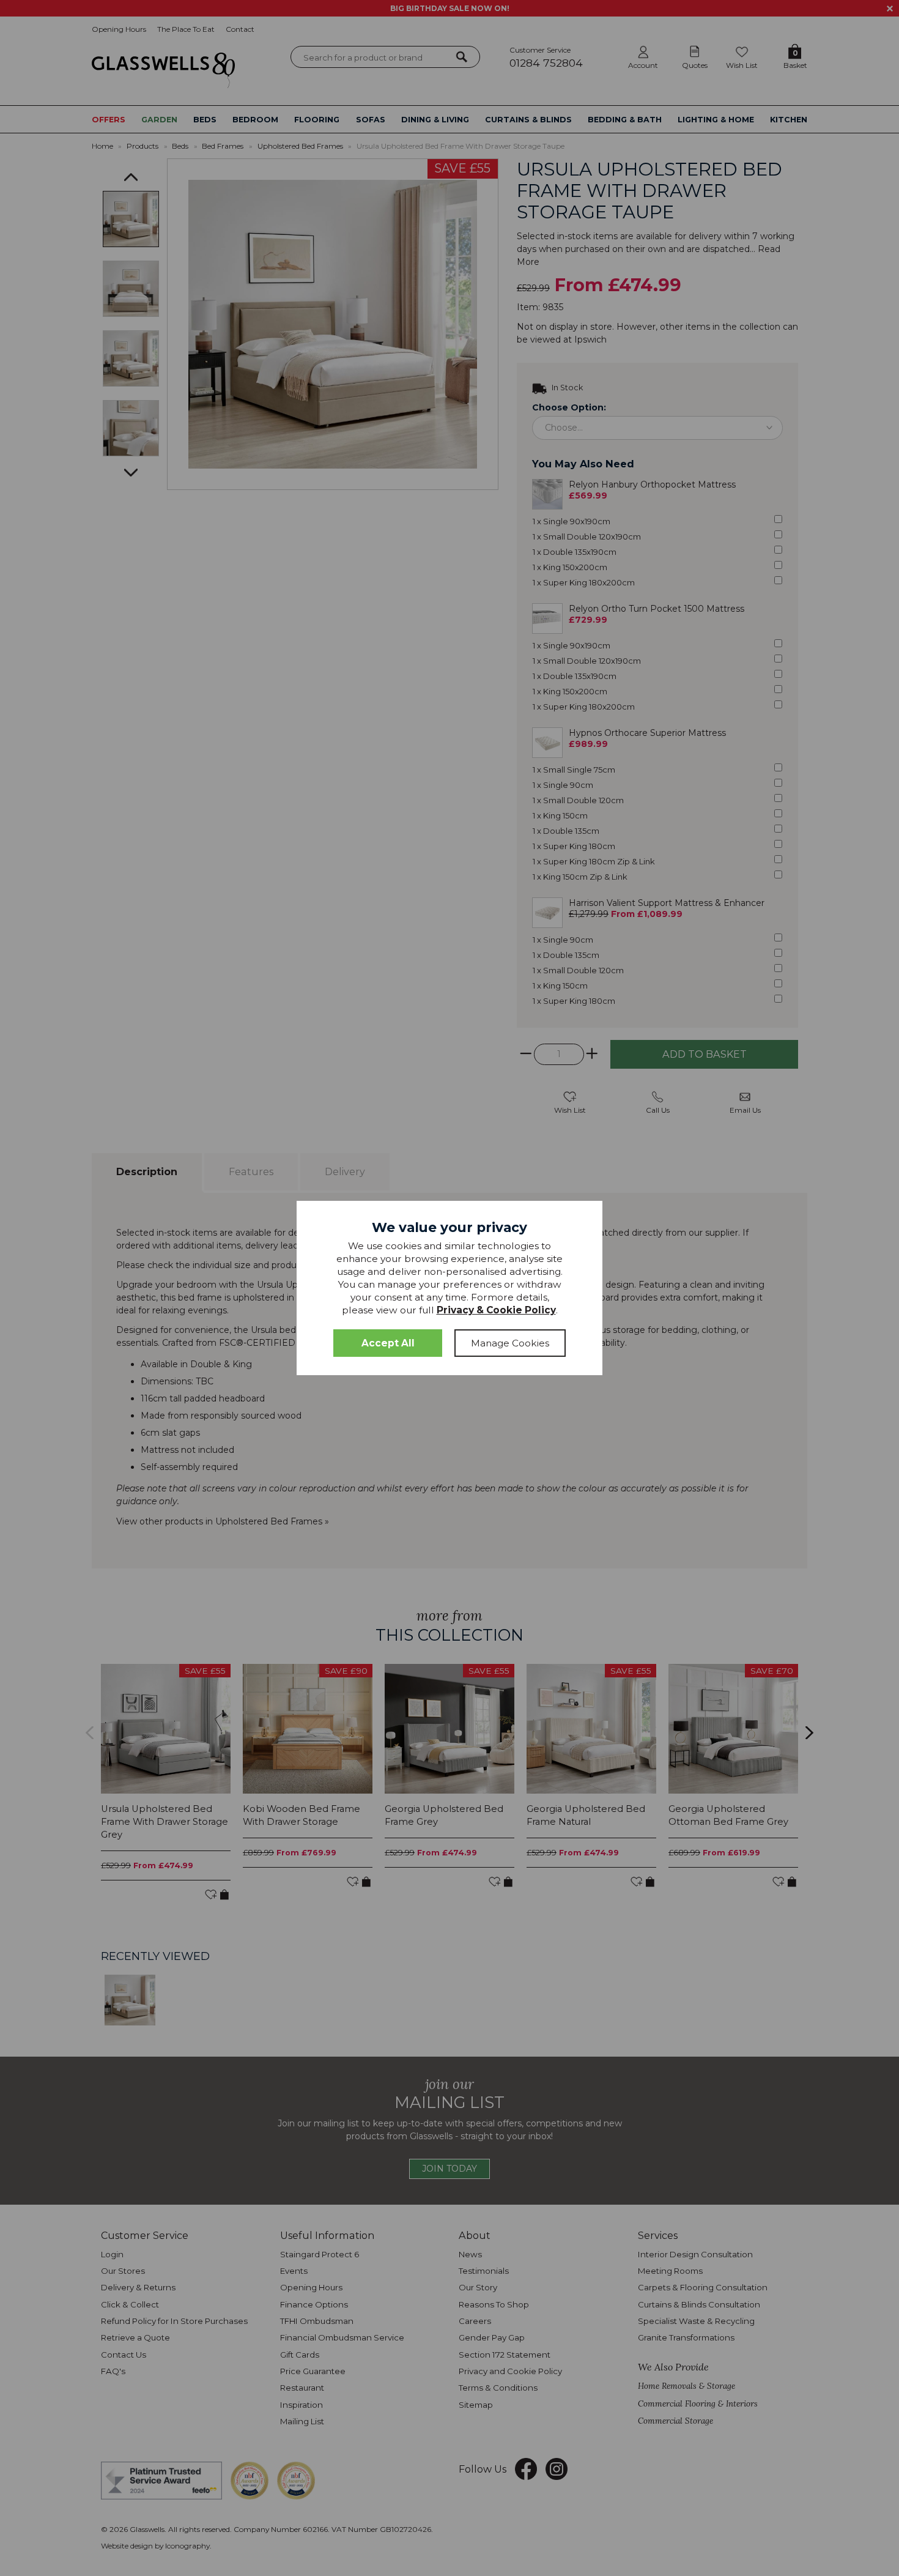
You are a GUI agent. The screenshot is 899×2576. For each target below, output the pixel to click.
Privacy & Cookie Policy (496, 1310)
